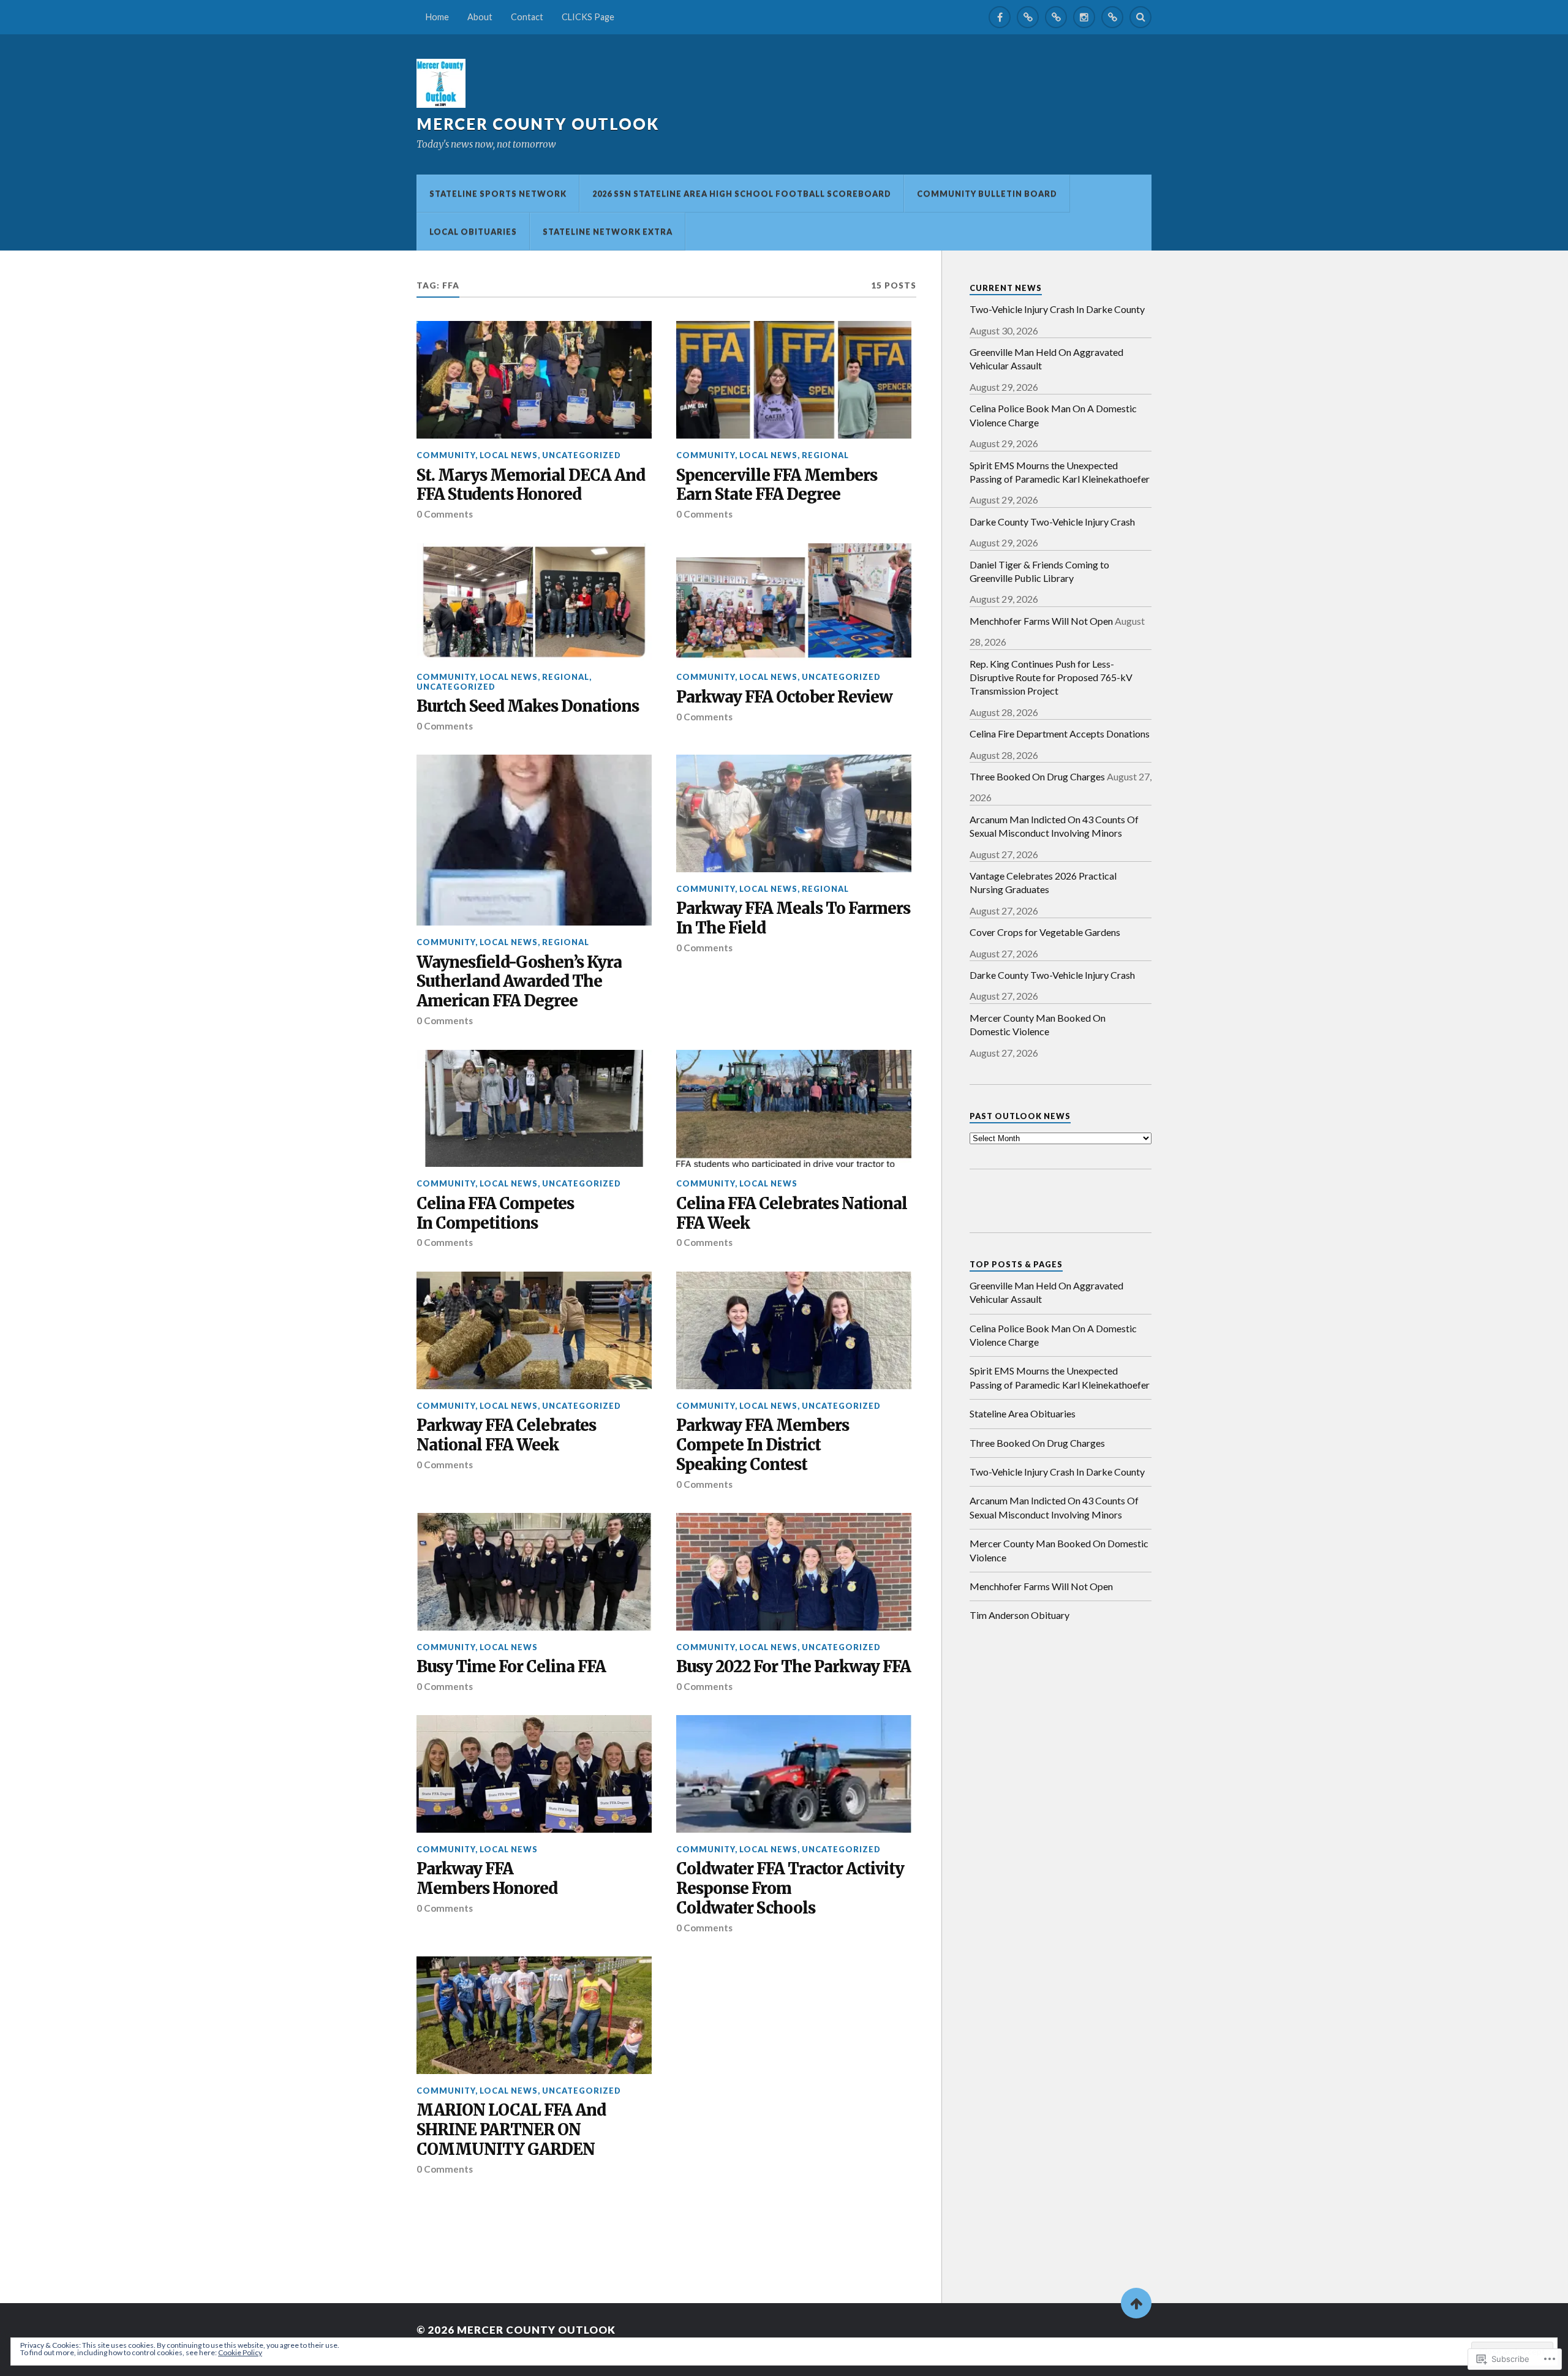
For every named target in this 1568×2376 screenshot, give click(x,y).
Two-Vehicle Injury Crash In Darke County (1057, 309)
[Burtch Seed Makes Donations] (534, 602)
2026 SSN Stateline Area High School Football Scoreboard (742, 194)
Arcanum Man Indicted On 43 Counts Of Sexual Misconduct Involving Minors (1054, 826)
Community (446, 455)
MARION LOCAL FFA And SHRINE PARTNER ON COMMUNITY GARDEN (511, 2130)
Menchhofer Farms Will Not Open (1041, 621)
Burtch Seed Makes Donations (528, 707)
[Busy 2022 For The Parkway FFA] (794, 1572)
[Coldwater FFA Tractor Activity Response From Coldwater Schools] (794, 1774)
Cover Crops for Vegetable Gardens (1045, 932)
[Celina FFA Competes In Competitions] (534, 1109)
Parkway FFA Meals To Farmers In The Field (793, 918)
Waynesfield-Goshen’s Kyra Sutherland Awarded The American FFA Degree (519, 982)
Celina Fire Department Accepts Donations (1060, 734)
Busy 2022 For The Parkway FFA (793, 1667)
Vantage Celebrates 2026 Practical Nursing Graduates (1043, 882)
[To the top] (1136, 2303)
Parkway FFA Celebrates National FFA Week (506, 1435)
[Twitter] (1028, 17)
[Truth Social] (1112, 17)
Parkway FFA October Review (784, 697)
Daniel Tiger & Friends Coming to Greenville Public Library (1039, 571)
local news (509, 455)
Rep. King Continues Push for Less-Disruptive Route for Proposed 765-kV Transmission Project (1051, 677)
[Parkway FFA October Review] (794, 602)
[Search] (1140, 17)
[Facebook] (1000, 17)
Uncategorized (582, 455)
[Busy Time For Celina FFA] (534, 1572)
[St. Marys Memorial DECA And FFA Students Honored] (534, 380)
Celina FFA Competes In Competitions (495, 1214)
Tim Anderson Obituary (1020, 1615)
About (480, 17)
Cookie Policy (240, 2352)
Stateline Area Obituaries (1023, 1413)
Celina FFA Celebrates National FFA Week (792, 1214)
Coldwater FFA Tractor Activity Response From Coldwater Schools (790, 1889)
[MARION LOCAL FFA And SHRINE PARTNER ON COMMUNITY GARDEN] (534, 2015)
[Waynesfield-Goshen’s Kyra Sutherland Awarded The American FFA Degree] (534, 840)
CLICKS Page (588, 17)
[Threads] (1056, 17)
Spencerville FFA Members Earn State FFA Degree (777, 485)
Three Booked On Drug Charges (1037, 776)
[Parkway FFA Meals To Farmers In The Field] (794, 813)
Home (437, 17)
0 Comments (445, 514)
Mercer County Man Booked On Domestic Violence (1038, 1024)
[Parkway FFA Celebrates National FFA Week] (534, 1330)
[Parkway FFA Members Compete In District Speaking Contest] (794, 1330)
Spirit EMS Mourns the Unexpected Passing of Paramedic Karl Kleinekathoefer (1060, 472)
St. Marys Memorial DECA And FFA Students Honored (531, 485)
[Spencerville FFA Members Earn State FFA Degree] (794, 380)
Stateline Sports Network (498, 194)
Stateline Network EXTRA (608, 232)
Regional (825, 455)
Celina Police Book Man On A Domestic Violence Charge (1053, 415)
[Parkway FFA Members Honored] (534, 1774)
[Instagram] (1084, 17)
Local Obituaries (473, 232)
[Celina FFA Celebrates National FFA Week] (794, 1109)
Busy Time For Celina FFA (511, 1667)
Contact (527, 17)
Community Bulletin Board (987, 194)
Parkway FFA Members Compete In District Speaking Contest (763, 1445)
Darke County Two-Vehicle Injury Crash (1052, 522)
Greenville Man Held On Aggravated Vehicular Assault (1046, 359)
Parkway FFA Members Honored (487, 1879)
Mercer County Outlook (538, 124)
